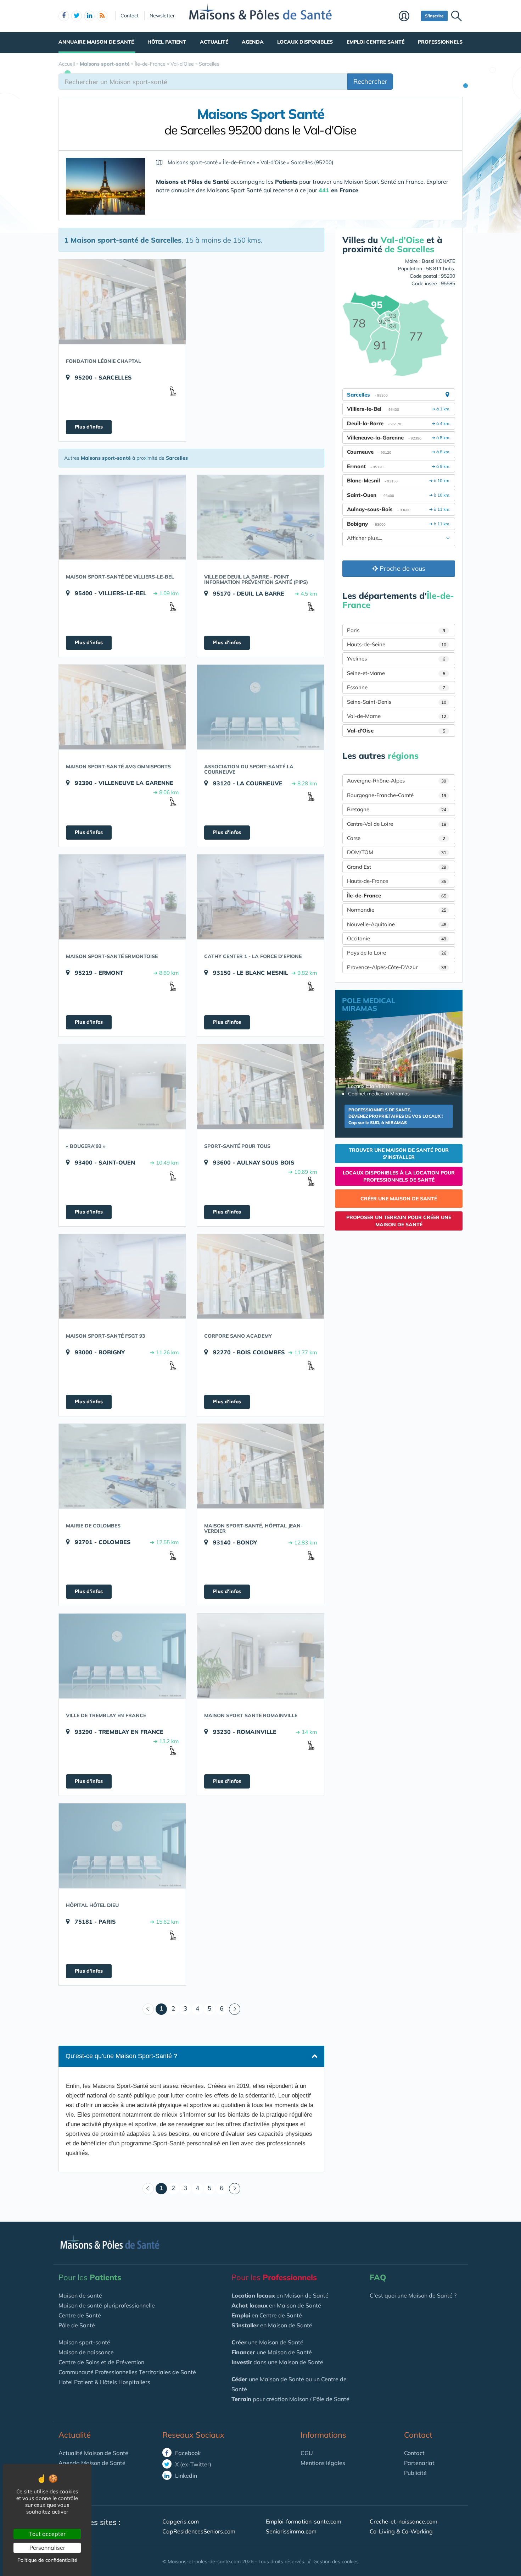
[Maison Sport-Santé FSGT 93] (122, 1276)
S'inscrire (434, 16)
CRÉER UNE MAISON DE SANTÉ (399, 1199)
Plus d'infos (89, 427)
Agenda (253, 42)
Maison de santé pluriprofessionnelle (107, 2305)
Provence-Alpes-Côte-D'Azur (397, 967)
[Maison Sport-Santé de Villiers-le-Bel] (122, 517)
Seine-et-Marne (396, 673)
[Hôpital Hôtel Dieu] (122, 1846)
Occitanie (397, 938)
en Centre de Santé (267, 2315)
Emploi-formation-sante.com (304, 2521)
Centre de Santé (80, 2315)
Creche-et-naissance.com (404, 2521)
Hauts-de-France (397, 881)
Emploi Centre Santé (376, 42)
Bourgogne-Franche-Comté (397, 795)
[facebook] (64, 16)
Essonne (396, 687)
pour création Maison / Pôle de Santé (290, 2399)
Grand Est (397, 867)
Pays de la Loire (397, 953)
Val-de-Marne (397, 716)
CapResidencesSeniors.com (199, 2531)
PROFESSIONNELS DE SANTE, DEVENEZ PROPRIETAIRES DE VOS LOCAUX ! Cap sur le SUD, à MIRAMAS (396, 1116)
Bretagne (397, 809)
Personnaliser (47, 2548)
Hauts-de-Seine (397, 644)
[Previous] (148, 2009)
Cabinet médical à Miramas (379, 1094)
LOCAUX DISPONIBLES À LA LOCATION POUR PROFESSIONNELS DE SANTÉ (399, 1176)
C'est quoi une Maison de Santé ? (413, 2295)
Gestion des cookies (336, 2561)
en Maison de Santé (280, 2295)
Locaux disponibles (305, 42)
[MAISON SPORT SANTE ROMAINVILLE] (260, 1656)
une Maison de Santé (267, 2342)
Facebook (187, 2453)
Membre (408, 17)
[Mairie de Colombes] (122, 1466)
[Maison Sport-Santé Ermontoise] (122, 897)
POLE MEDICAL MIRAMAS (369, 1004)
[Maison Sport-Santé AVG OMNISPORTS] (122, 707)
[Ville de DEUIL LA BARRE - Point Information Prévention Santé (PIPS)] (260, 517)
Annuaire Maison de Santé (96, 42)
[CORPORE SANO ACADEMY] (260, 1276)
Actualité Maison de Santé (93, 2453)
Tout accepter (47, 2534)
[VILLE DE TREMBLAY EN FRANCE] (122, 1656)
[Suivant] (235, 2009)
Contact (130, 16)
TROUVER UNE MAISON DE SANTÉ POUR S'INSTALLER (399, 1154)
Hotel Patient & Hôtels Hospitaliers (104, 2382)
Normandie (397, 910)
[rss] (102, 16)
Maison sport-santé (84, 2342)
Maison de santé (80, 2295)
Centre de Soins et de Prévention (101, 2362)
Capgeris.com (181, 2521)
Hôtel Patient (167, 42)
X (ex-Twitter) (192, 2464)
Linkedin (185, 2476)
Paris (396, 630)
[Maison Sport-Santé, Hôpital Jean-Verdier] (260, 1466)
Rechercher (370, 81)
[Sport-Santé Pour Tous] (260, 1087)
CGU (307, 2453)
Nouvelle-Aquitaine (397, 924)
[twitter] (77, 16)
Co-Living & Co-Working (401, 2531)
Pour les (90, 2277)
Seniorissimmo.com (291, 2531)
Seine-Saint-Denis (397, 702)
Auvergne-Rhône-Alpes (397, 781)
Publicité (415, 2473)
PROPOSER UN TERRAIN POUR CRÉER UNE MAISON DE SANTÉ (399, 1221)
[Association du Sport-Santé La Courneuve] (260, 707)
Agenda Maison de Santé (92, 2463)
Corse (396, 838)
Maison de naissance (86, 2352)
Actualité (214, 42)
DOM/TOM (397, 852)
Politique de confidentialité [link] (47, 2560)
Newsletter (162, 16)
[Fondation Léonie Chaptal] (122, 302)
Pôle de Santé (77, 2325)
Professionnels (440, 42)
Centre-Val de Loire (397, 824)
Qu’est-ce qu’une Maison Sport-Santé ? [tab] (121, 2056)
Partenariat (419, 2463)
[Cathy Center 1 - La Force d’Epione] (260, 897)
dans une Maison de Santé (277, 2362)
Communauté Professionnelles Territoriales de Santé (127, 2372)
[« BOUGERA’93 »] (122, 1087)
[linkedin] (89, 16)
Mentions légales (323, 2463)
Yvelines (396, 659)
